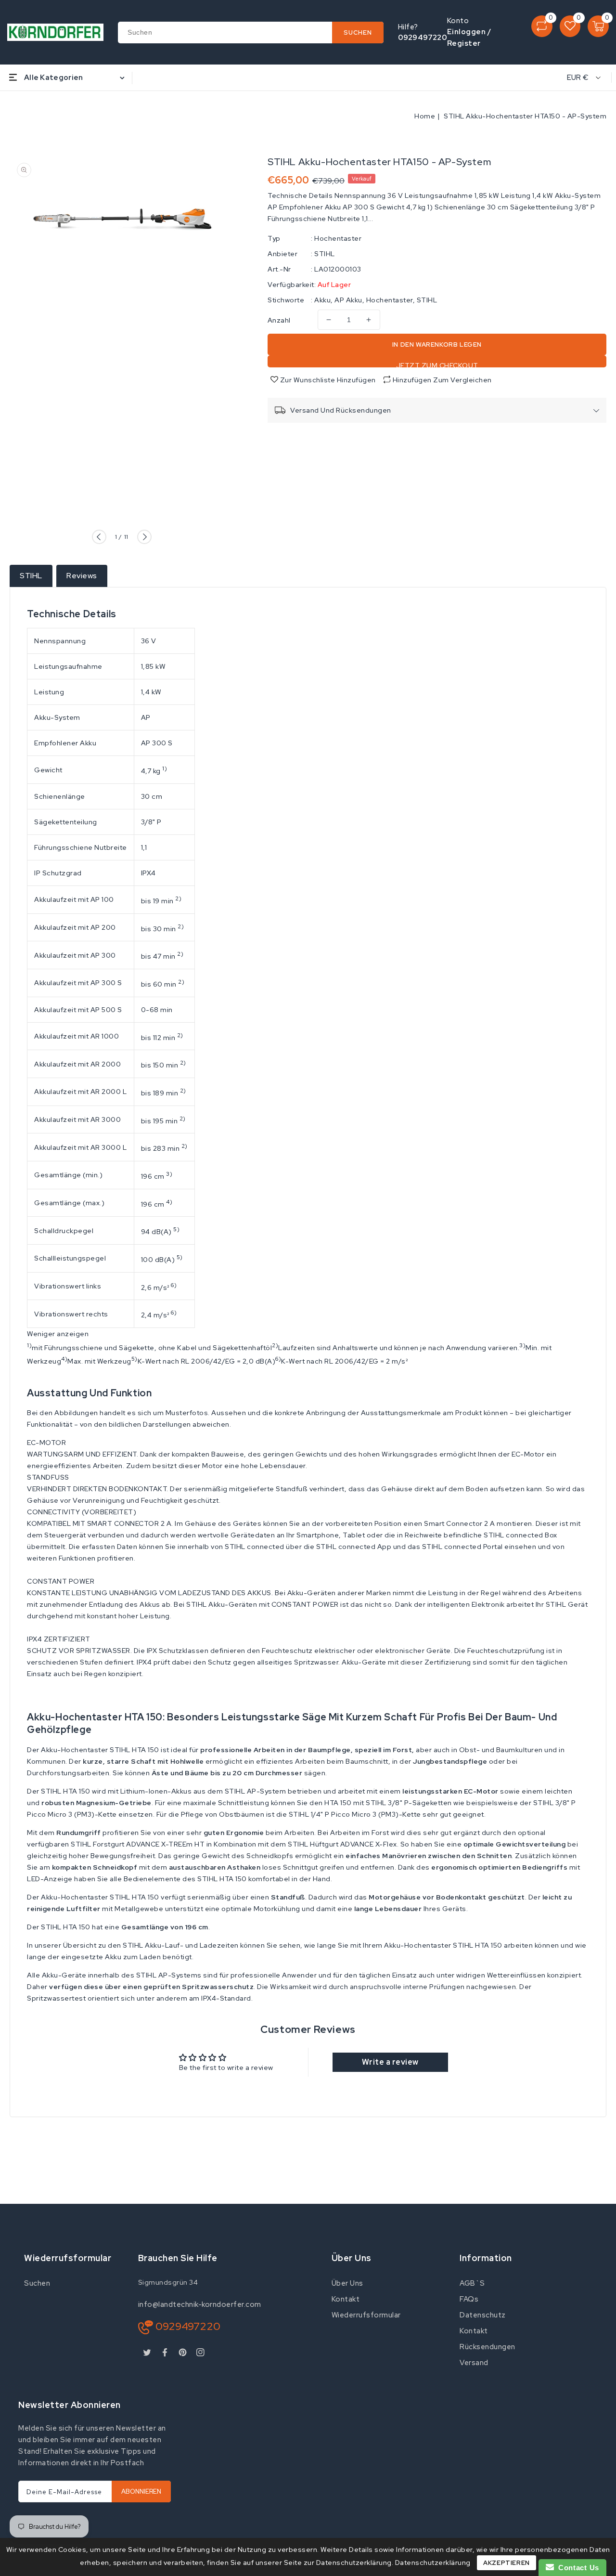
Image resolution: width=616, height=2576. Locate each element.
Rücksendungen (488, 2347)
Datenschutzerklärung (433, 2563)
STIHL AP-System (256, 1791)
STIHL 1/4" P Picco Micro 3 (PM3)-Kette (355, 1814)
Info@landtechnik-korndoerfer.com (200, 2304)
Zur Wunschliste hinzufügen (327, 380)
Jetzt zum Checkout (437, 364)
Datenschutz (483, 2315)
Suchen (37, 2283)
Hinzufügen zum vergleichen (442, 380)
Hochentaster (338, 238)
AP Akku (348, 300)
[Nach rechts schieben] (144, 537)
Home (425, 116)
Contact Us (577, 2568)
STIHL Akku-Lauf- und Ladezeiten (181, 1945)
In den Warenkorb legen (437, 345)
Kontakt (346, 2299)
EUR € (578, 78)
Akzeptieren (507, 2563)
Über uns (347, 2283)
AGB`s (472, 2283)
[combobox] (251, 33)
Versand (474, 2363)
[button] (308, 1443)
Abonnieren (141, 2491)
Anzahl (279, 320)
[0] (542, 26)
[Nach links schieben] (99, 537)
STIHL (325, 254)
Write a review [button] (390, 2062)
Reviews (82, 576)
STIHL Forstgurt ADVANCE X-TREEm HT (138, 1844)
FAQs (469, 2299)
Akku (322, 300)
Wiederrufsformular (366, 2315)
